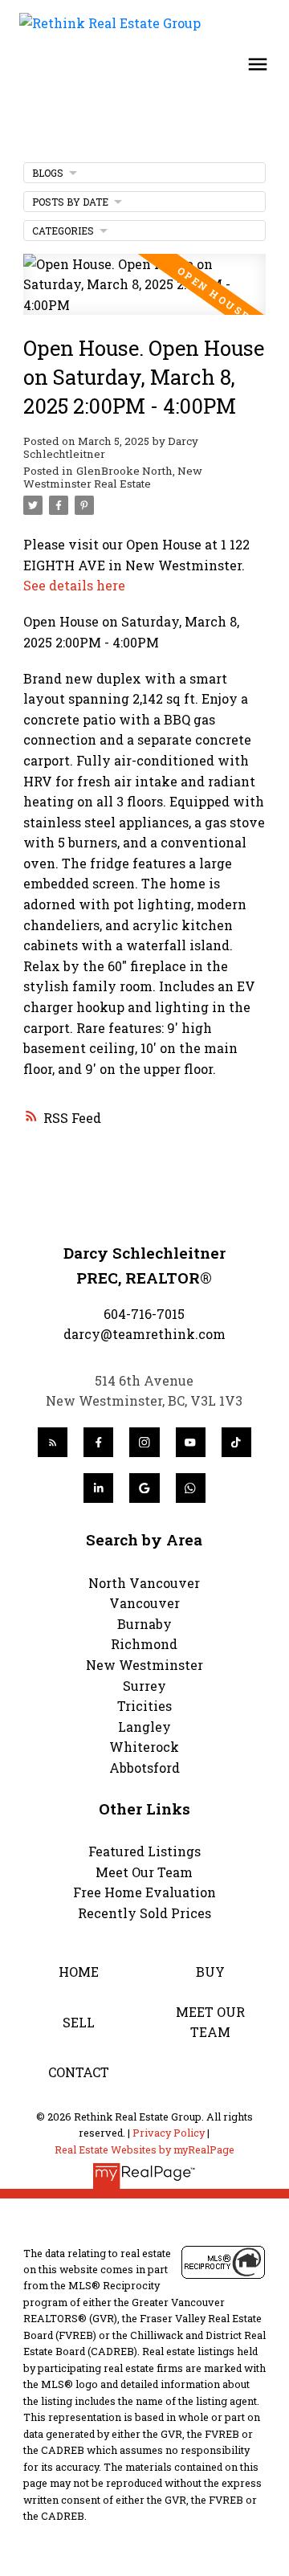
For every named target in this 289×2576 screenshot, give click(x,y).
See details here (74, 585)
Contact (79, 2072)
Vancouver (144, 1603)
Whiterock (144, 1747)
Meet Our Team (144, 1872)
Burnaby (144, 1624)
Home (79, 1972)
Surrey (144, 1686)
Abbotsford (144, 1768)
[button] (53, 1442)
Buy (210, 1972)
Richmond (144, 1644)
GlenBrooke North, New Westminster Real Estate (113, 477)
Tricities (144, 1706)
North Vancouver (144, 1583)
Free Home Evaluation (144, 1892)
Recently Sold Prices (144, 1913)
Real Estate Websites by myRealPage (144, 2149)
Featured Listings (144, 1851)
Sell (79, 2022)
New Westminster (144, 1665)
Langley (144, 1727)
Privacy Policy (169, 2133)
